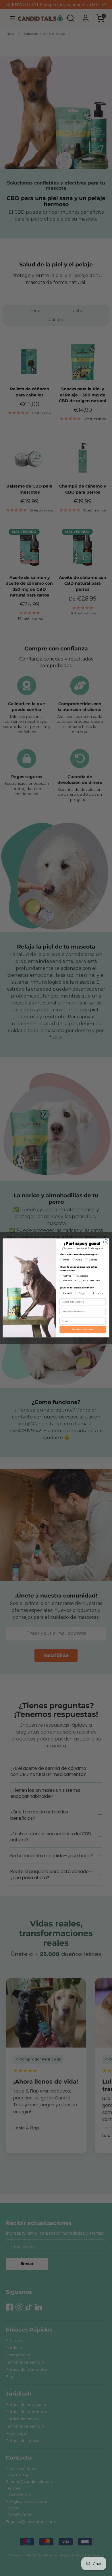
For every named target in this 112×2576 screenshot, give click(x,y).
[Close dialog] (106, 1242)
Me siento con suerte (83, 1330)
